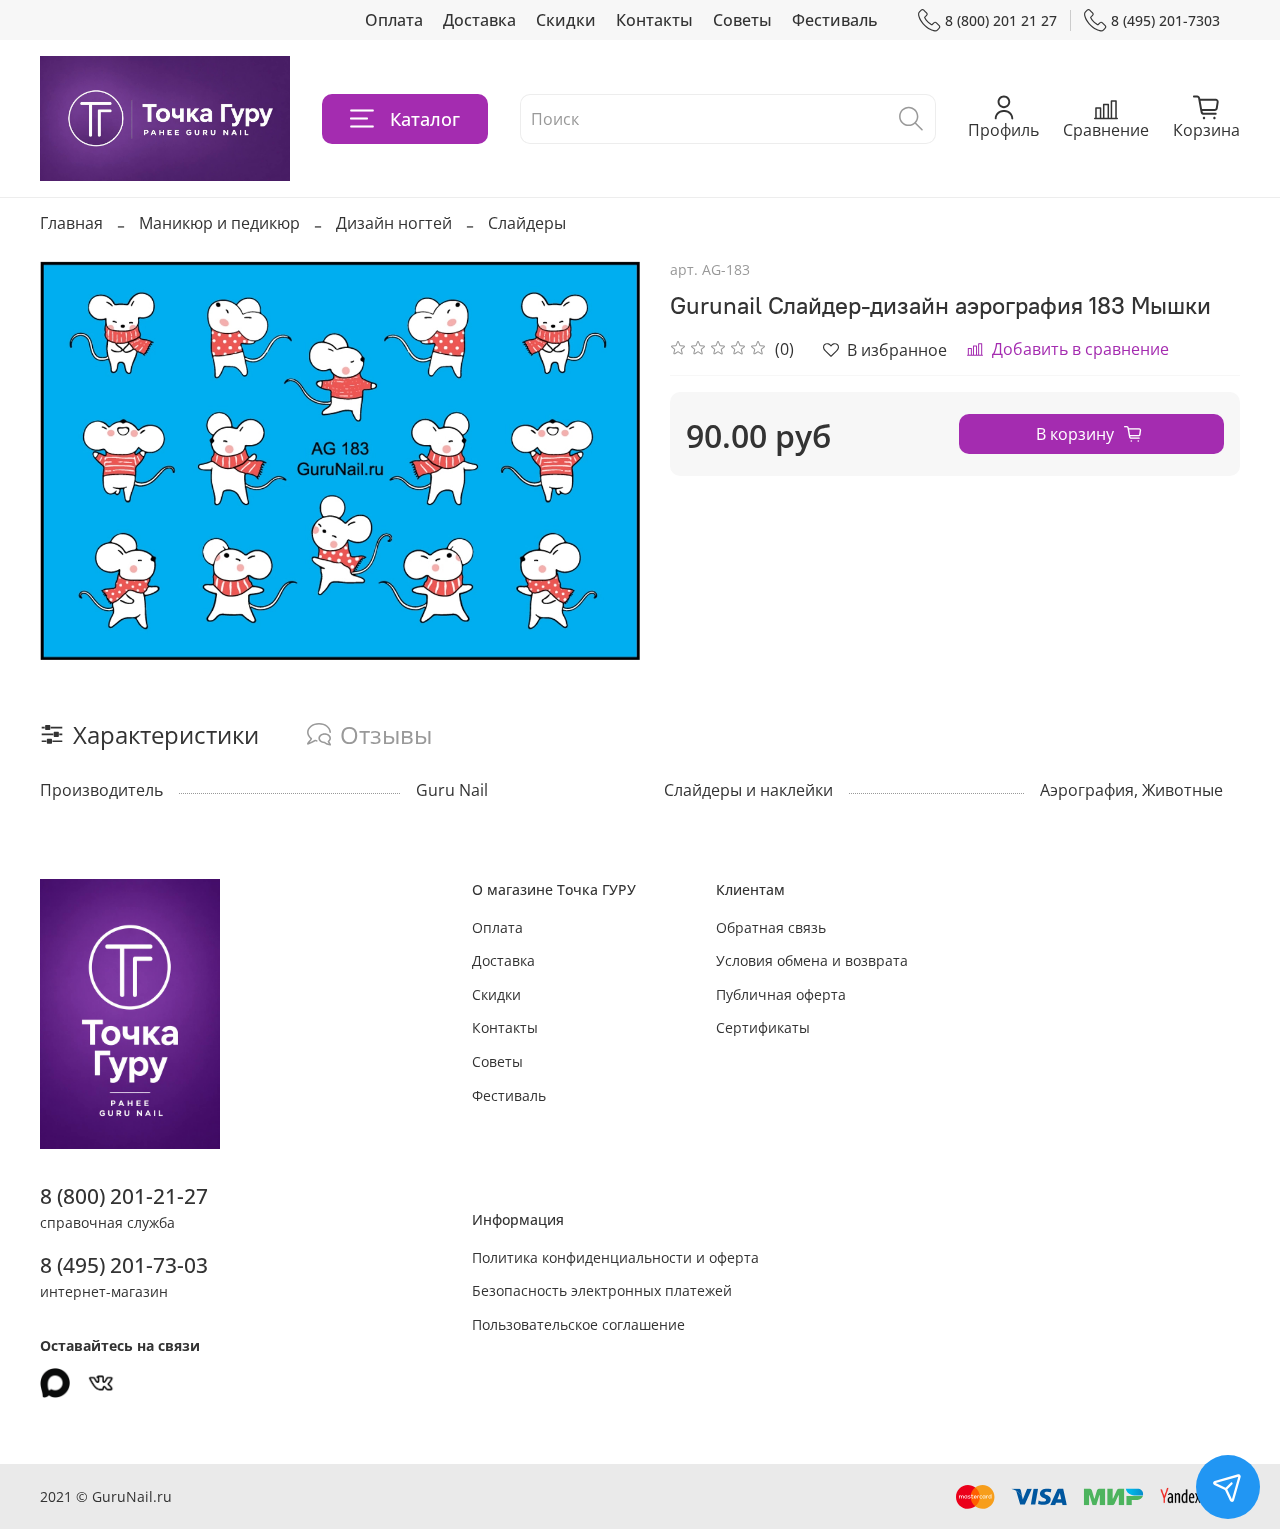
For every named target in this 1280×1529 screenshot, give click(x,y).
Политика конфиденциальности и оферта (615, 1257)
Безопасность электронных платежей (602, 1290)
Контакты (654, 20)
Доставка (479, 20)
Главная (71, 223)
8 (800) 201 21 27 (1001, 20)
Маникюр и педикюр (219, 223)
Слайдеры (527, 223)
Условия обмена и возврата (812, 960)
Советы (742, 20)
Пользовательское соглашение (578, 1324)
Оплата (394, 20)
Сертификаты (763, 1027)
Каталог (425, 119)
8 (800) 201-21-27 (124, 1196)
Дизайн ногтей (394, 223)
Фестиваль (835, 20)
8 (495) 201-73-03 (124, 1265)
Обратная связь (771, 927)
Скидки (566, 20)
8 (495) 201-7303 (1165, 20)
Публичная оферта (781, 994)
